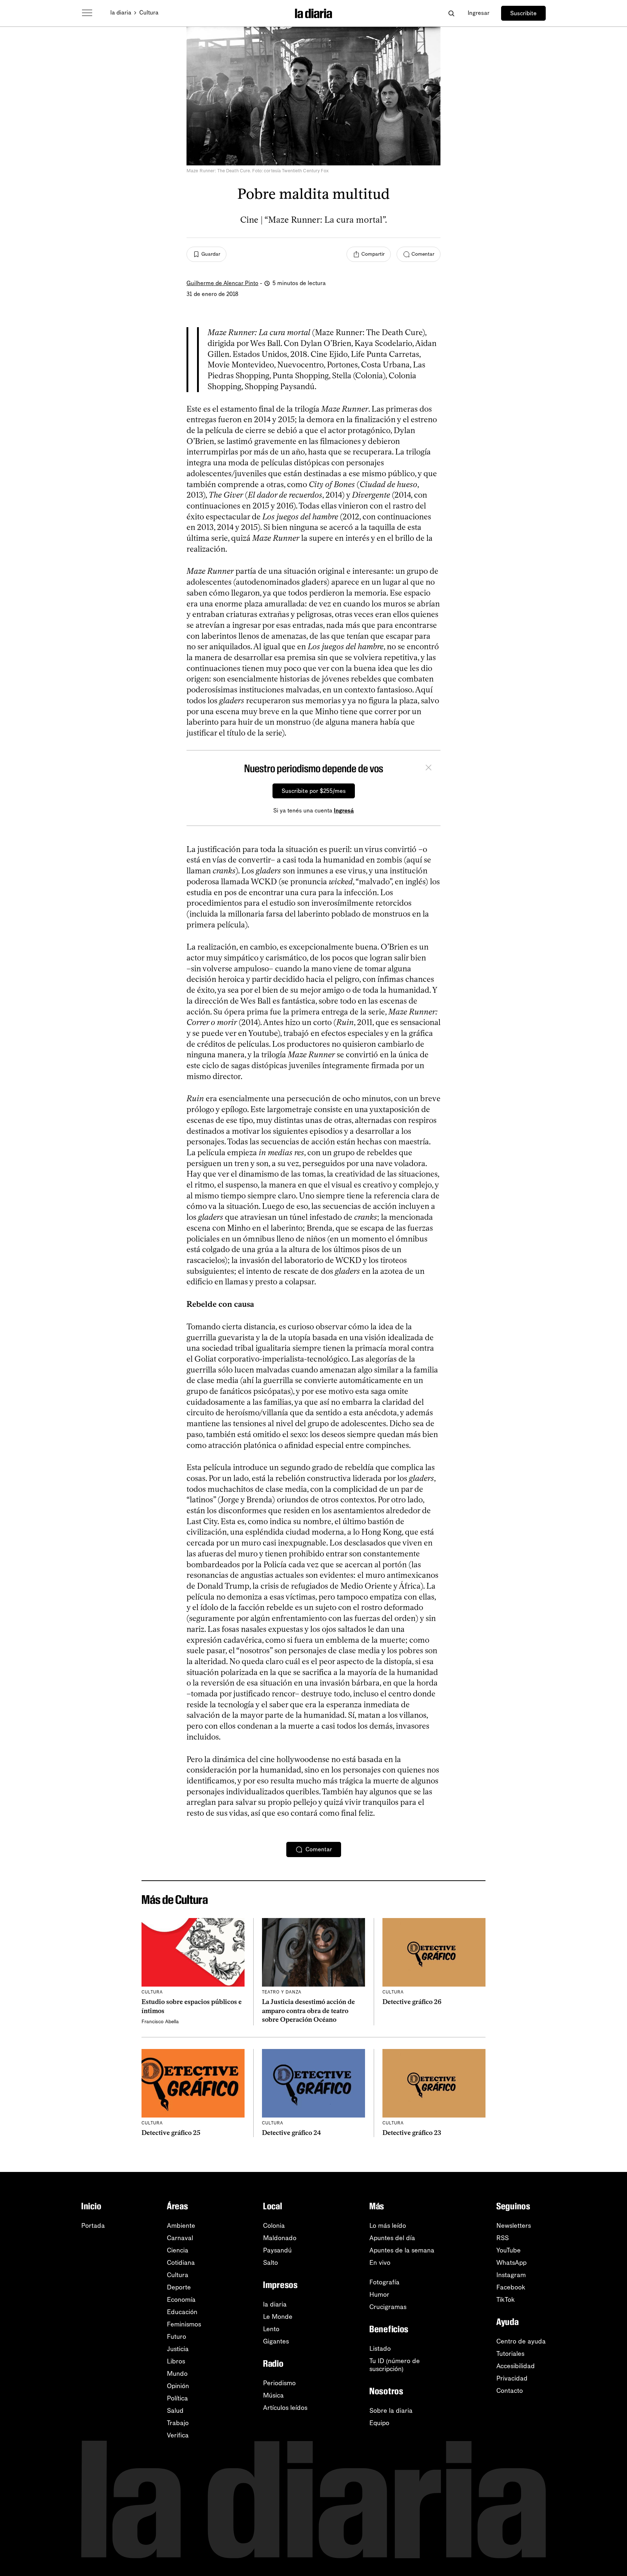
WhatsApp (511, 2263)
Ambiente (181, 2226)
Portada (93, 2226)
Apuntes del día (392, 2238)
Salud (175, 2411)
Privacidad (512, 2378)
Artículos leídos (285, 2408)
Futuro (177, 2337)
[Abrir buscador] (451, 13)
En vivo (380, 2263)
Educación (182, 2312)
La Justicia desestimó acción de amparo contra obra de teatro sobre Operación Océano (308, 2011)
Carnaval (180, 2238)
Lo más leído (388, 2226)
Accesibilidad (516, 2366)
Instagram (511, 2275)
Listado (380, 2349)
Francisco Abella (160, 2022)
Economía (181, 2300)
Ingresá (344, 810)
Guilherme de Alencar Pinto (222, 283)
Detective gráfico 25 (171, 2133)
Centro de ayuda (521, 2341)
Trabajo (178, 2423)
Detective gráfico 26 (412, 2002)
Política (177, 2398)
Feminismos (184, 2324)
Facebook (511, 2287)
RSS (503, 2238)
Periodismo (279, 2383)
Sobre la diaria (391, 2411)
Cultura (149, 13)
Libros (176, 2361)
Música (273, 2395)
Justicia (178, 2349)
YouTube (509, 2250)
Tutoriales (510, 2354)
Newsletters (514, 2226)
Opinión (178, 2386)
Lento (271, 2329)
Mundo (177, 2374)
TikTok (506, 2300)
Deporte (179, 2287)
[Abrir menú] (87, 13)
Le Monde (278, 2317)
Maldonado (280, 2238)
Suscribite (523, 13)
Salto (271, 2263)
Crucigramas (388, 2307)
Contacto (510, 2391)
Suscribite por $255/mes (314, 791)
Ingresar (479, 13)
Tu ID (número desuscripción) (395, 2365)
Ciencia (178, 2250)
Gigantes (276, 2341)
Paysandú (277, 2250)
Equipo (379, 2423)
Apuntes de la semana (402, 2250)
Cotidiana (181, 2263)
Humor (379, 2295)
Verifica (178, 2435)
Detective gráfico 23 (412, 2133)
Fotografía (384, 2282)
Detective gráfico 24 (292, 2133)
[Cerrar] (429, 769)
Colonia (274, 2226)
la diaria (121, 13)
